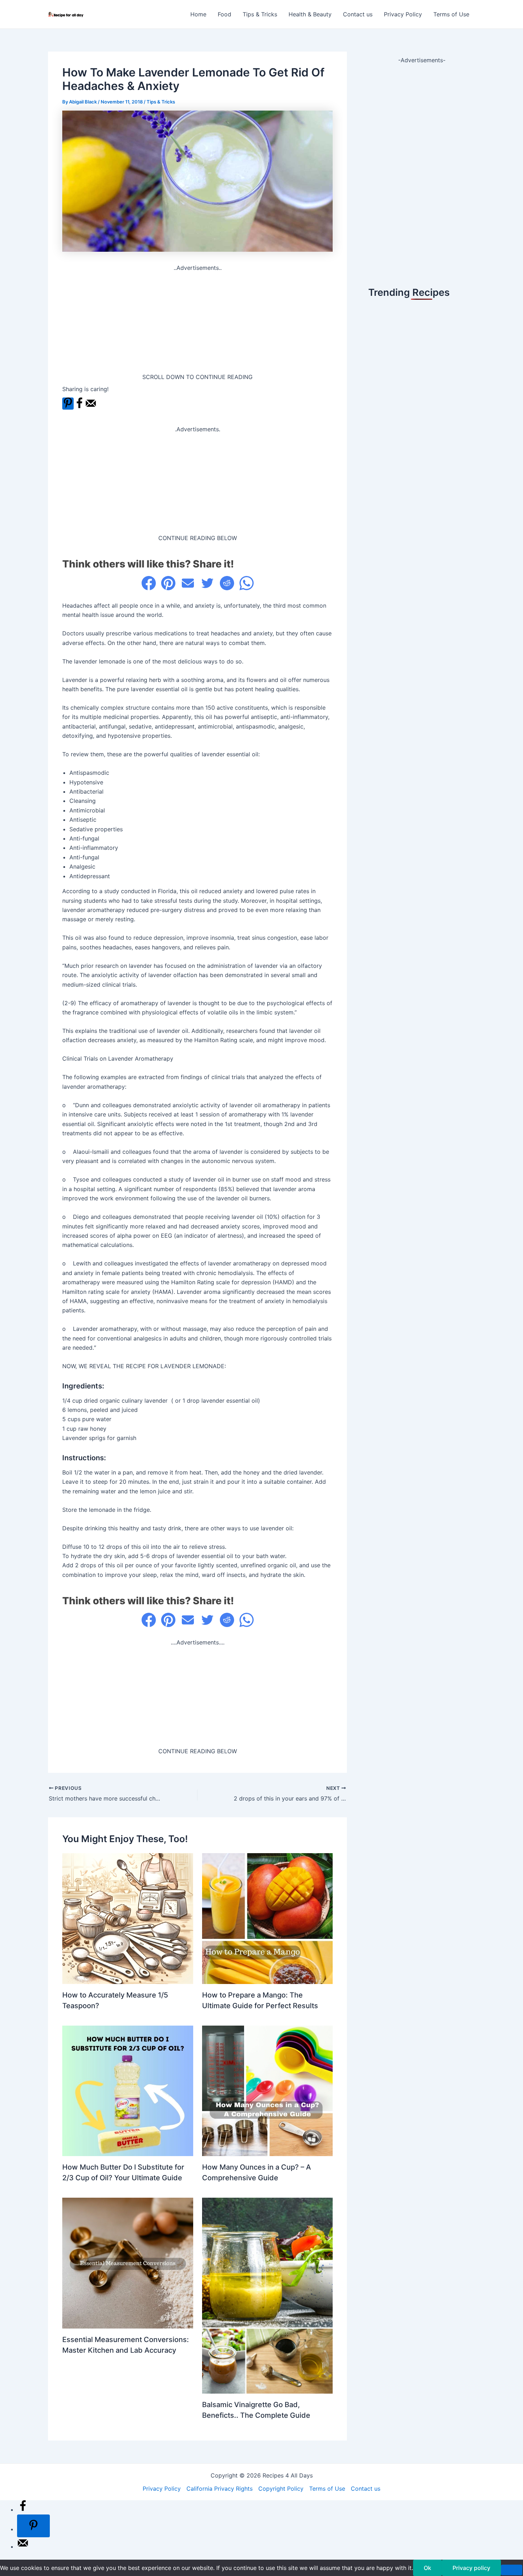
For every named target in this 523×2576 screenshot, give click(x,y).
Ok (427, 2568)
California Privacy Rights (220, 2489)
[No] (512, 2570)
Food (224, 14)
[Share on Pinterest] (168, 583)
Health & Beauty (310, 14)
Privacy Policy (403, 14)
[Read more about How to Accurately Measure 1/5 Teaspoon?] (128, 1918)
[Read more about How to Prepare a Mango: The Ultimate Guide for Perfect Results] (268, 1918)
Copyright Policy (281, 2489)
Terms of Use (451, 14)
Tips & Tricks (260, 14)
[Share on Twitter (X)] (207, 583)
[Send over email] (91, 407)
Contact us (358, 14)
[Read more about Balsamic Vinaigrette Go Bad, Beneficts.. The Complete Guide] (268, 2295)
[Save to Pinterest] (68, 404)
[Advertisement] (197, 322)
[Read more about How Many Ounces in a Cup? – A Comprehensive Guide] (268, 2090)
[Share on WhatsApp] (247, 583)
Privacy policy (471, 2568)
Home (198, 14)
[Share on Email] (188, 583)
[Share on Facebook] (79, 407)
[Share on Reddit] (227, 583)
